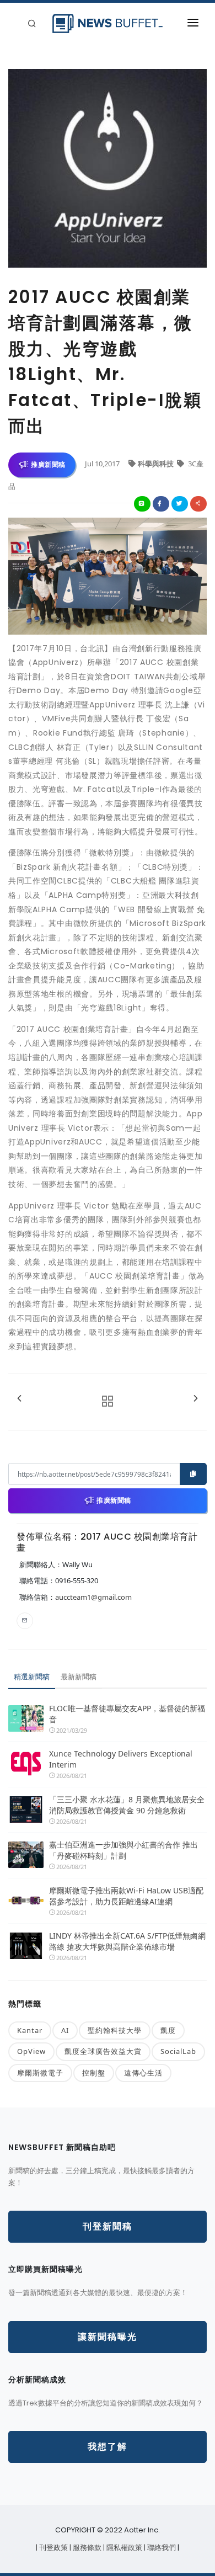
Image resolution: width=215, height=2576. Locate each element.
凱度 (168, 2030)
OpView (31, 2051)
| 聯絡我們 (161, 2548)
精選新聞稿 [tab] (32, 1676)
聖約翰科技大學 (115, 2030)
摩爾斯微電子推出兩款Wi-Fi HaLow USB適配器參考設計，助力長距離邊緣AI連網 (126, 1896)
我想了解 (108, 2447)
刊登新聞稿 (108, 2226)
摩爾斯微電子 (40, 2073)
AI (65, 2030)
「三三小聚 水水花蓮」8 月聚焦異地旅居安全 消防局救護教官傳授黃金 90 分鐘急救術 (128, 1805)
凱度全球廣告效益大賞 (103, 2051)
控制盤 (94, 2073)
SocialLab (178, 2051)
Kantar (30, 2030)
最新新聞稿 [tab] (79, 1676)
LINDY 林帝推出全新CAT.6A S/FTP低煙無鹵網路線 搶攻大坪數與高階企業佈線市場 (127, 1941)
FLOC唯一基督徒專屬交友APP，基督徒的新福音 (127, 1714)
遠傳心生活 (143, 2073)
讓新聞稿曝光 (108, 2337)
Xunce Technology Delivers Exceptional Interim (121, 1759)
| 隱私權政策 (123, 2548)
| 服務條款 (86, 2548)
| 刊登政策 (53, 2548)
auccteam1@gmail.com (93, 1597)
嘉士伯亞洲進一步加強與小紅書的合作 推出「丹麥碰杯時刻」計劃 (123, 1850)
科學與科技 (157, 464)
